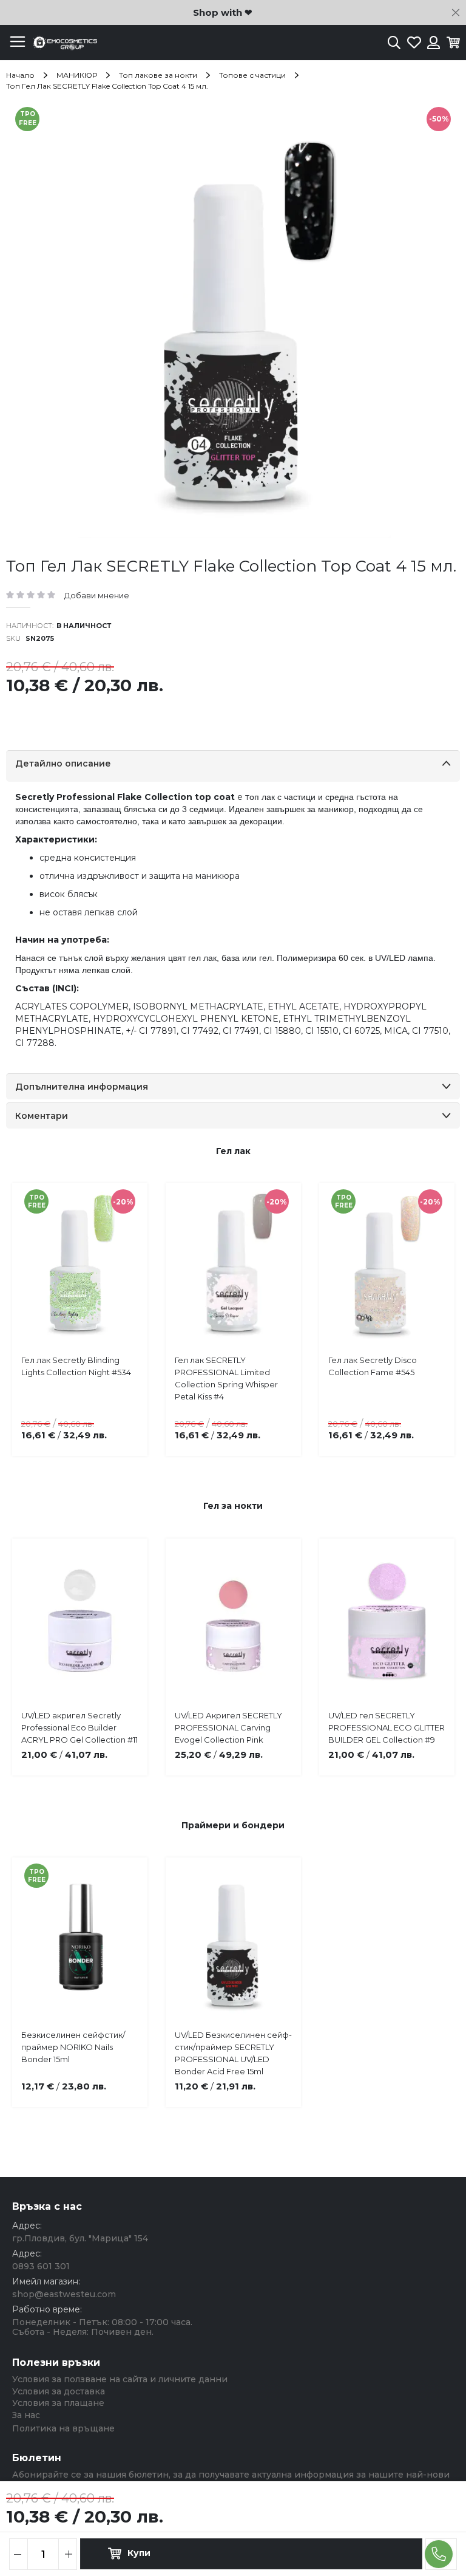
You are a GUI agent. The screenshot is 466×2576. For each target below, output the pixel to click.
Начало (20, 75)
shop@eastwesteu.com (64, 2294)
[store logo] (64, 43)
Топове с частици (252, 75)
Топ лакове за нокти (158, 75)
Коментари (42, 1116)
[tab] (233, 766)
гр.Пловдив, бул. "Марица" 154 (80, 2238)
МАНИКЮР (77, 75)
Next (436, 1298)
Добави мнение (97, 595)
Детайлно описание (63, 764)
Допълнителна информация (82, 1087)
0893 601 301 (41, 2266)
